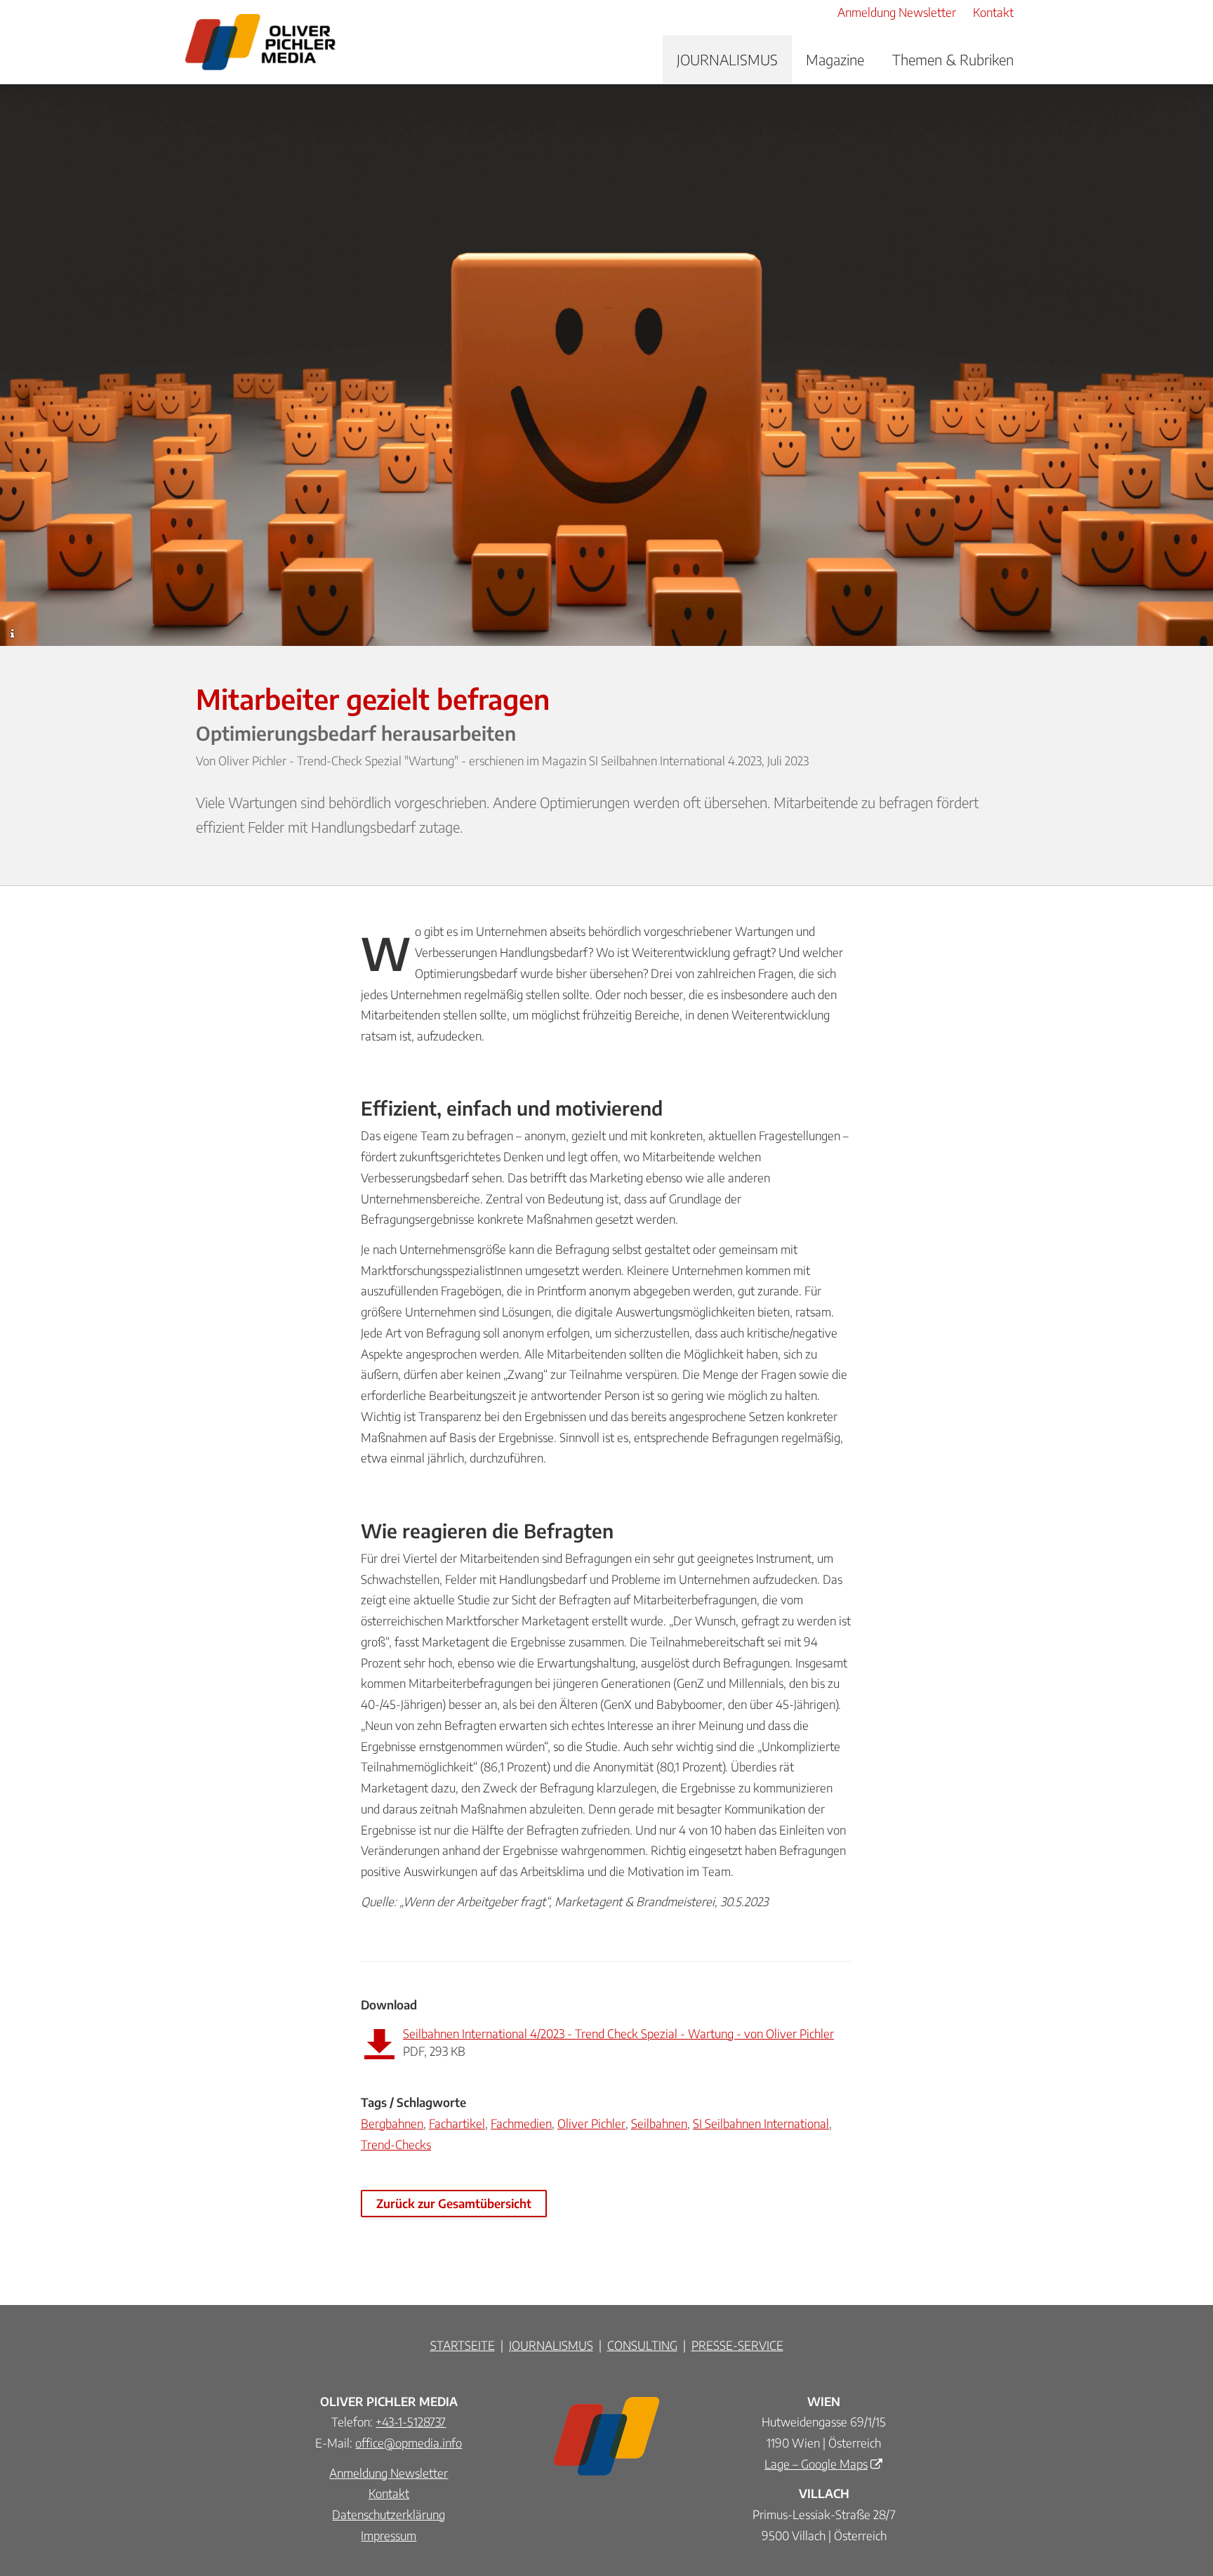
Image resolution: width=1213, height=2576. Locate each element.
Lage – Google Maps (816, 2464)
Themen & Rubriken (953, 59)
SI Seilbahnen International (761, 2123)
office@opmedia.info (409, 2443)
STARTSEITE (463, 2345)
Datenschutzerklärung (389, 2514)
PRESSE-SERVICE (737, 2345)
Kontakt (389, 2493)
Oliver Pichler (591, 2123)
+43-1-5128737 (411, 2422)
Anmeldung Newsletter (389, 2473)
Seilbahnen (659, 2123)
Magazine (835, 59)
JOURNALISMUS (727, 59)
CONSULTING (642, 2345)
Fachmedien (521, 2123)
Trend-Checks (396, 2144)
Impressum (389, 2535)
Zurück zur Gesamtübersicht (454, 2203)
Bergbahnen (392, 2123)
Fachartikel (457, 2123)
